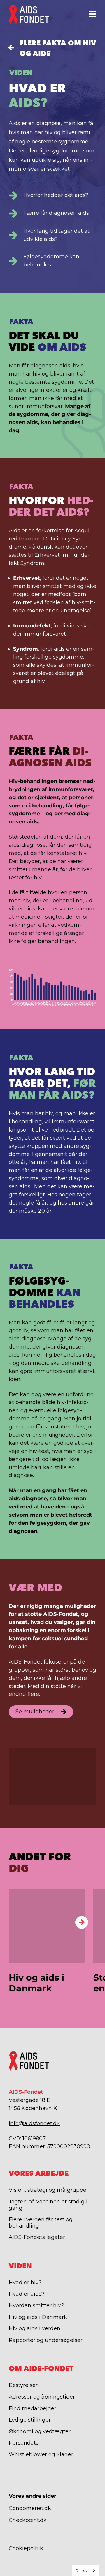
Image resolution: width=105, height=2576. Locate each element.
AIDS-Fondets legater (37, 2237)
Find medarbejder (33, 2408)
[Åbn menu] (93, 14)
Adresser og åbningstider (42, 2397)
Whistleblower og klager (41, 2454)
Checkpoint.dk (28, 2520)
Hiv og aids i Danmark (38, 2317)
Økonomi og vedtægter (40, 2431)
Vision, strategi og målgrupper (49, 2190)
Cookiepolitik (26, 2548)
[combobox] (86, 2570)
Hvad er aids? (27, 2294)
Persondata (24, 2443)
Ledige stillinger (30, 2420)
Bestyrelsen (24, 2385)
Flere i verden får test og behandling (41, 2223)
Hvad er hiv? (25, 2283)
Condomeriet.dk (30, 2508)
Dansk (81, 2570)
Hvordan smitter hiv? (36, 2305)
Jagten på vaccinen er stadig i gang (48, 2205)
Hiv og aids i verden (35, 2328)
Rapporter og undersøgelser (46, 2340)
